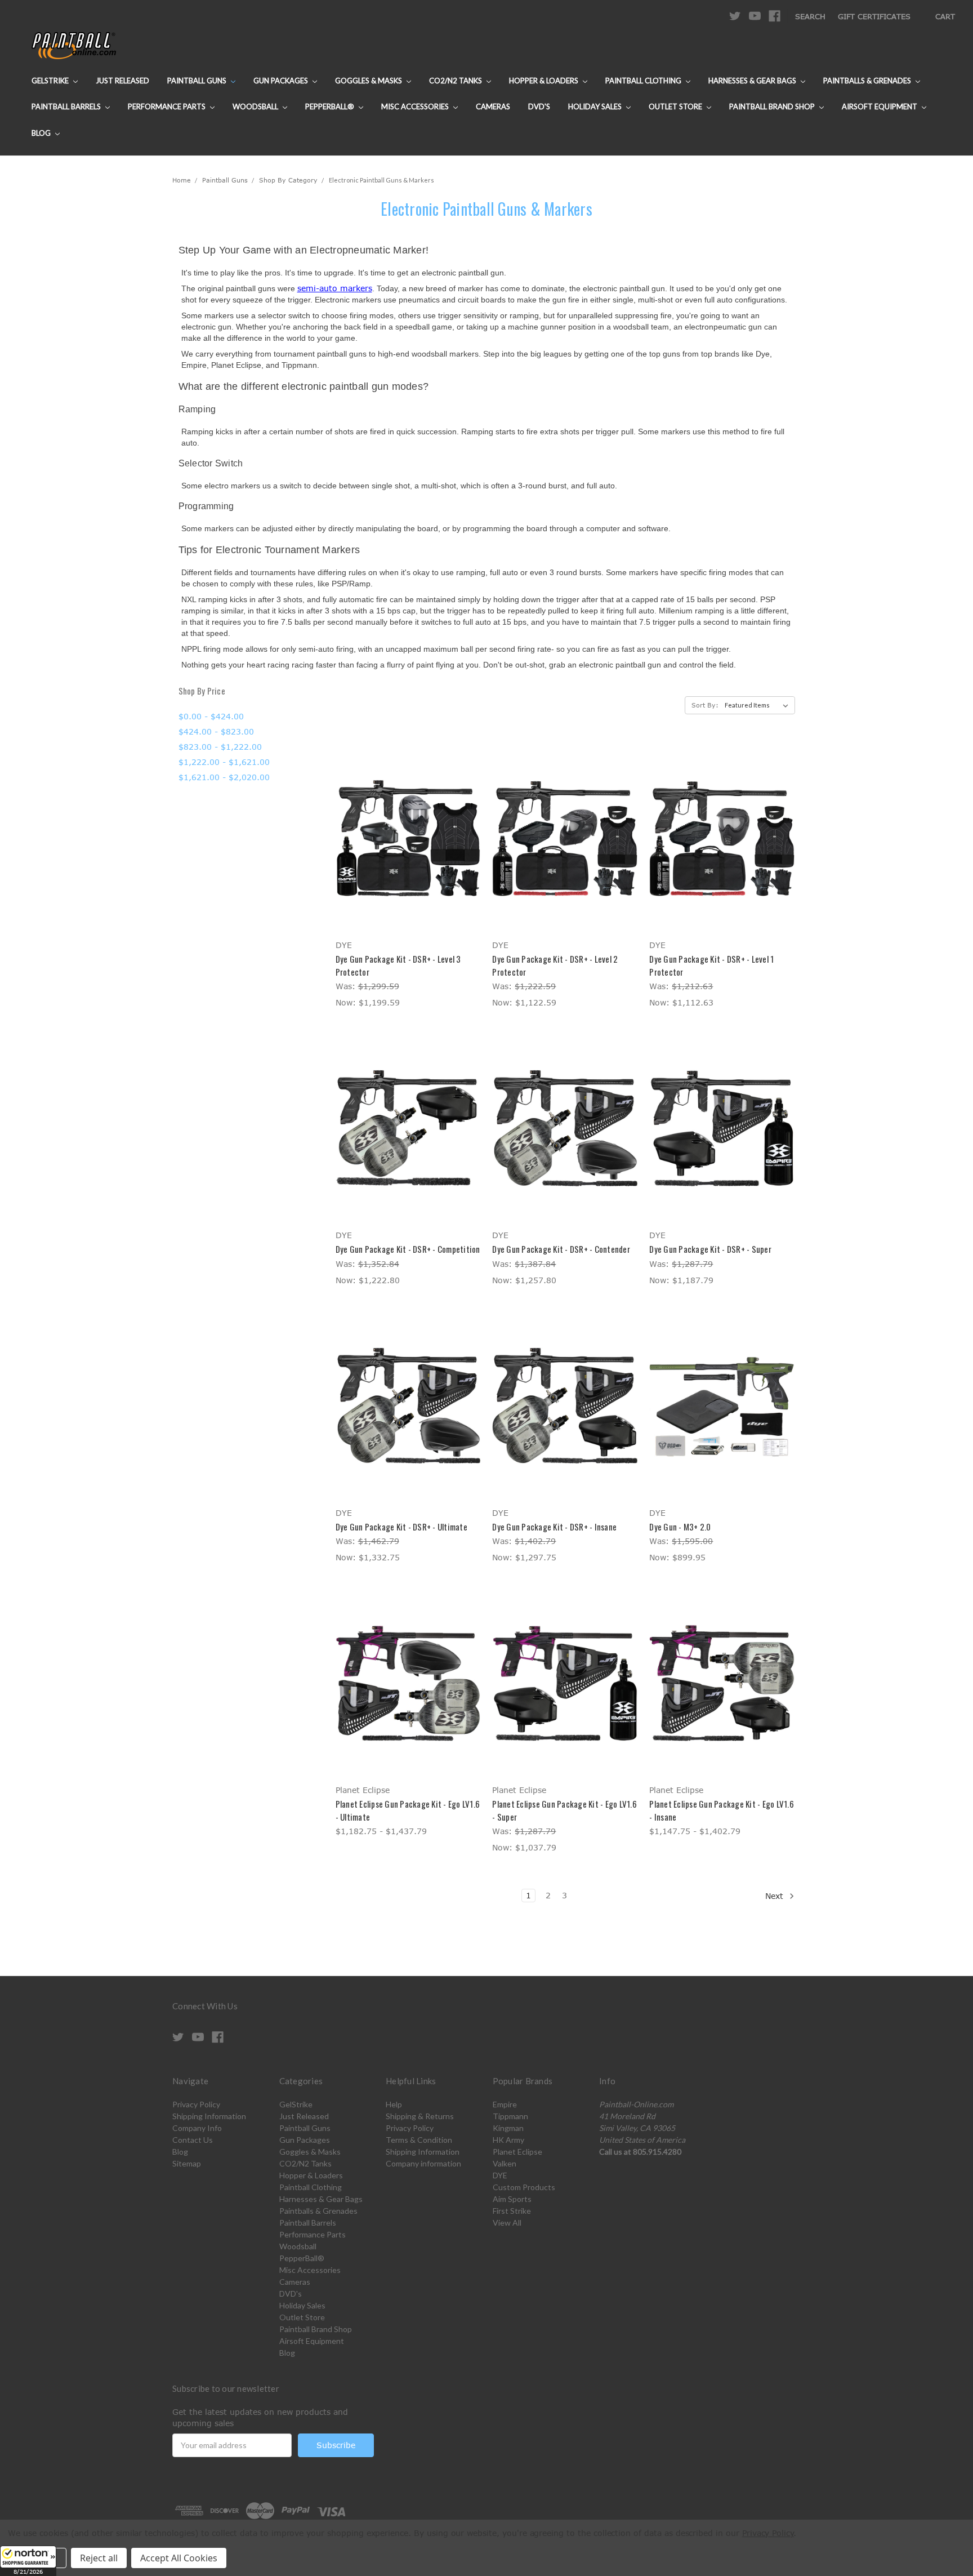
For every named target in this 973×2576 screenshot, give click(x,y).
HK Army (508, 2140)
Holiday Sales (596, 106)
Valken (505, 2163)
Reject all (99, 2558)
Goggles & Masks (369, 81)
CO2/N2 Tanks (456, 81)
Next (776, 1896)
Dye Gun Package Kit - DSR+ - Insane (554, 1527)
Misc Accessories (416, 106)
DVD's (539, 106)
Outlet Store (676, 106)
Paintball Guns (198, 81)
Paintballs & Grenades (868, 81)
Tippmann (510, 2116)
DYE (500, 2175)
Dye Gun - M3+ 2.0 (680, 1527)
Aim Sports (512, 2199)
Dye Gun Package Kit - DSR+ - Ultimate (401, 1527)
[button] (28, 2561)
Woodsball (256, 106)
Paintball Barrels (67, 106)
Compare (404, 838)
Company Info (197, 2128)
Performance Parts (168, 106)
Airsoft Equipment (880, 106)
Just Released (122, 81)
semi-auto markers (335, 288)
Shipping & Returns (420, 2116)
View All (507, 2223)
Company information (423, 2163)
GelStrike (51, 81)
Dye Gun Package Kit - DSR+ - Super (710, 1249)
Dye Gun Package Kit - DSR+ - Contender (561, 1249)
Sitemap (187, 2163)
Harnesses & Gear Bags (753, 81)
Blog (42, 133)
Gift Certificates (874, 16)
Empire (505, 2104)
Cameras (493, 106)
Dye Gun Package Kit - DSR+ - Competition (408, 1249)
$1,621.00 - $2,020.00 (224, 777)
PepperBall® (331, 106)
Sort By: (705, 705)
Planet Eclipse (517, 2152)
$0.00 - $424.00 (211, 716)
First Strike (512, 2211)
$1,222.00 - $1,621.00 (224, 762)
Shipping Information (209, 2116)
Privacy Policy (196, 2104)
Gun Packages (282, 81)
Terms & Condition (419, 2140)
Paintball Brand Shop (773, 106)
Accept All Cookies (179, 2558)
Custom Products (524, 2187)
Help (394, 2104)
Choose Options (408, 858)
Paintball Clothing (644, 81)
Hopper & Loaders (544, 81)
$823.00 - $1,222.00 (220, 747)
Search (810, 16)
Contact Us (193, 2140)
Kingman (508, 2128)
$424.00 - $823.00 (216, 731)
